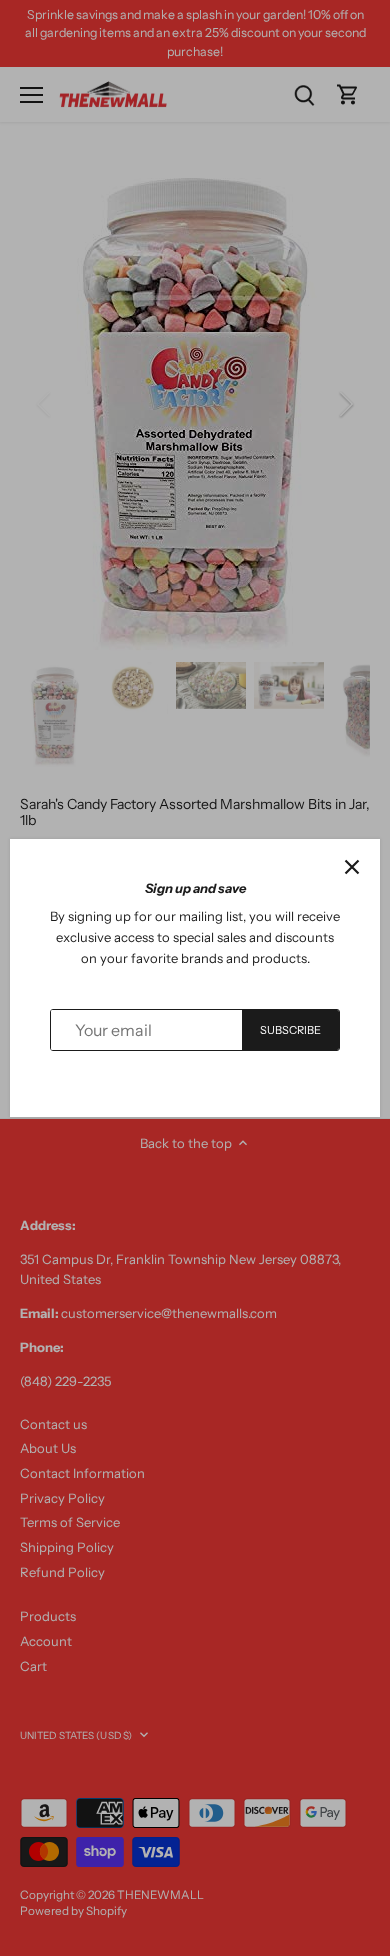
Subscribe (291, 1030)
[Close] (352, 867)
